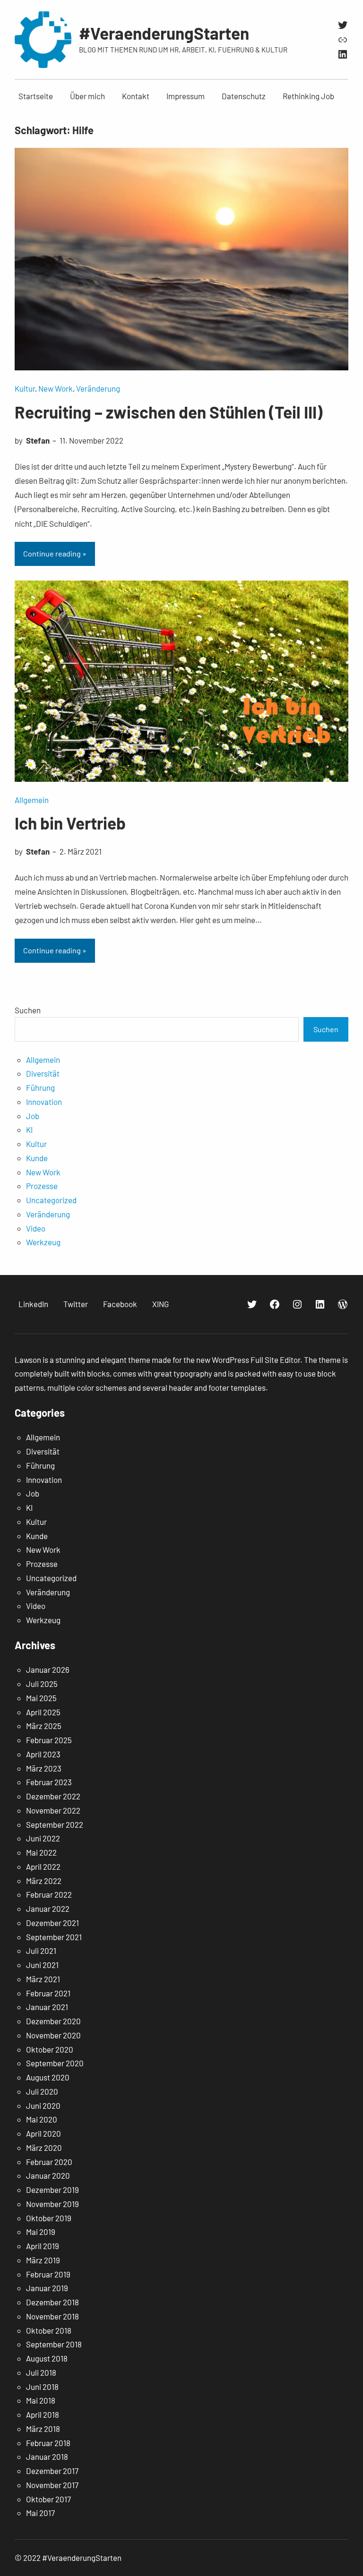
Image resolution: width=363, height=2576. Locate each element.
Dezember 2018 (52, 2302)
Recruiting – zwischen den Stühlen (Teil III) (169, 412)
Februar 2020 (49, 2162)
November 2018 (52, 2316)
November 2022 (53, 1810)
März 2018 (43, 2429)
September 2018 (54, 2344)
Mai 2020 (42, 2119)
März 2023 (44, 1768)
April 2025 (43, 1712)
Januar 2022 (48, 1908)
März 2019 (43, 2260)
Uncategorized (51, 1200)
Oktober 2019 (49, 2218)
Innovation (44, 1102)
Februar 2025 (49, 1740)
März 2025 (44, 1726)
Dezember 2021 (52, 1923)
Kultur (25, 388)
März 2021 (43, 1979)
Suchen (28, 1010)
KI (29, 1130)
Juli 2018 (41, 2372)
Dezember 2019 (52, 2190)
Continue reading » (55, 553)
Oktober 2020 (50, 2049)
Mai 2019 (41, 2232)
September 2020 (55, 2063)
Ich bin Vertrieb (70, 823)
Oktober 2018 (49, 2330)
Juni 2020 (43, 2105)
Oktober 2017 (48, 2499)
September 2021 (54, 1937)
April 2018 (43, 2414)
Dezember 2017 (52, 2471)
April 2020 (43, 2133)
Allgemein (32, 800)
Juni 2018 (42, 2387)
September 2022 (55, 1824)
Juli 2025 (42, 1684)
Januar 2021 (47, 2007)
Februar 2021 (48, 1993)
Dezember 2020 (53, 2021)
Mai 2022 (41, 1852)
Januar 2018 (47, 2456)
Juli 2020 (42, 2091)
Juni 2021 (42, 1965)
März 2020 (44, 2148)
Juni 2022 (43, 1838)
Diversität (43, 1073)
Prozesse (42, 1186)
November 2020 (53, 2035)
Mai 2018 (41, 2400)
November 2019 (52, 2204)
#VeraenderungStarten (164, 33)
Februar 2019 (48, 2274)
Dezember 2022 (53, 1796)
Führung (40, 1087)
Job (33, 1116)
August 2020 (48, 2077)
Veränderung (98, 388)
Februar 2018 (48, 2443)
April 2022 (43, 1866)
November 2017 (52, 2485)
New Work (56, 388)
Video (36, 1228)
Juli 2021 (41, 1951)
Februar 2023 (49, 1782)
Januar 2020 (48, 2175)
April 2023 (43, 1754)
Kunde (37, 1158)
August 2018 (47, 2358)
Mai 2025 (41, 1698)
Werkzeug (43, 1242)
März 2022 (44, 1881)
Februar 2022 (49, 1894)
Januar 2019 (47, 2288)
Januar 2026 (48, 1669)
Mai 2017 (40, 2513)
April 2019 (43, 2246)
